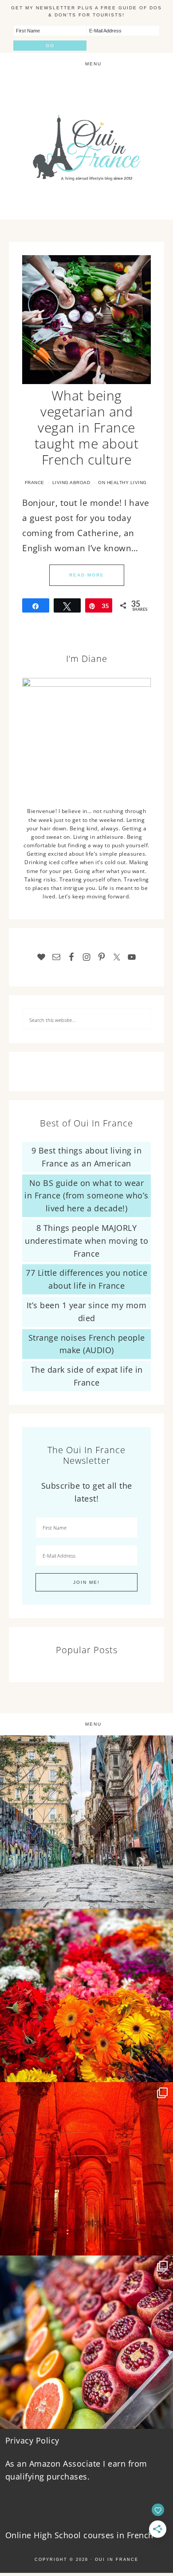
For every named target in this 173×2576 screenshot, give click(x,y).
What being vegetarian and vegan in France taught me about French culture (87, 427)
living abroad (71, 483)
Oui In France (86, 147)
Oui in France (117, 2560)
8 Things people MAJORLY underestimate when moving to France (86, 1241)
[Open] (86, 1822)
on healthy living (122, 483)
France (35, 483)
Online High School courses (60, 2535)
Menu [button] (93, 64)
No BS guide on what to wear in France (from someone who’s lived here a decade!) (86, 1196)
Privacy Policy (32, 2440)
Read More (87, 575)
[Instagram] (162, 1898)
